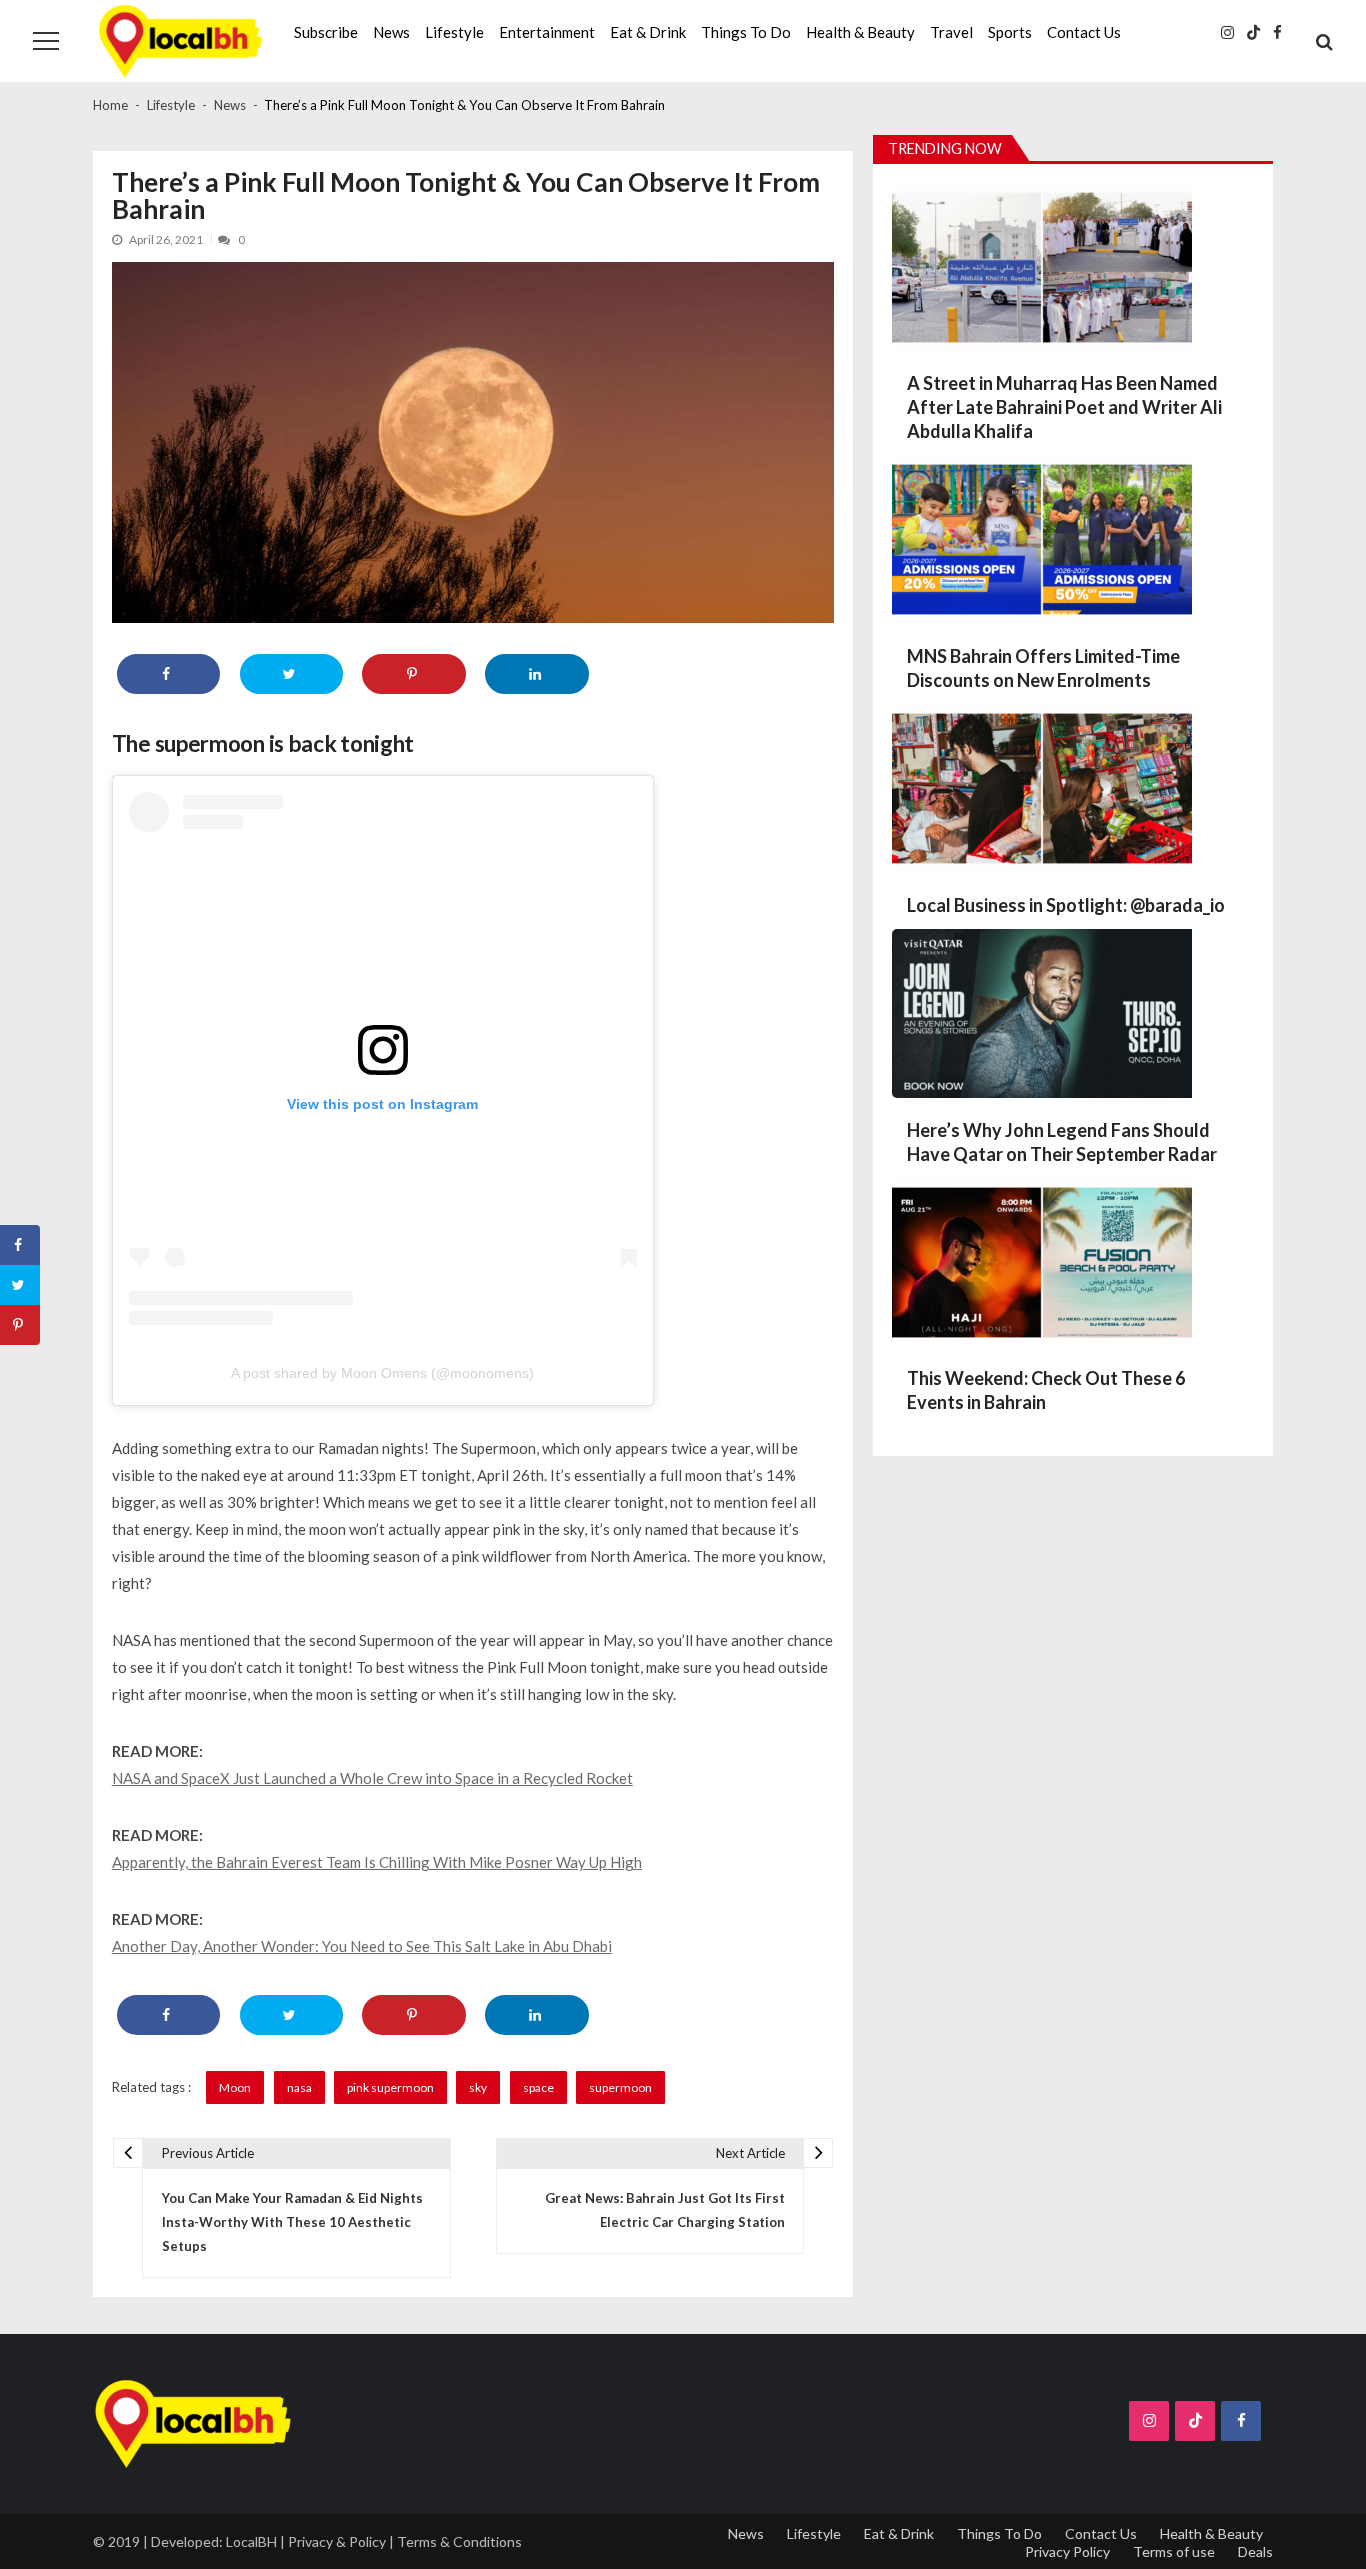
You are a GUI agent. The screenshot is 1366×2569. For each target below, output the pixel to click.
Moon (235, 2087)
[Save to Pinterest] (413, 674)
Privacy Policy (1067, 2551)
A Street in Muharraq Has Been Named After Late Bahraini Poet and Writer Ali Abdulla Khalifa (1064, 407)
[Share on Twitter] (291, 674)
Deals (1255, 2551)
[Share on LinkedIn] (536, 674)
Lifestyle (454, 32)
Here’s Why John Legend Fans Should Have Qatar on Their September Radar (1062, 1142)
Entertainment (547, 32)
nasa (299, 2087)
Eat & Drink (648, 32)
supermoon (620, 2087)
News (391, 32)
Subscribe (326, 32)
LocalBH (251, 2541)
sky (478, 2087)
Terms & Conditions (459, 2541)
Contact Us (1084, 32)
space (538, 2087)
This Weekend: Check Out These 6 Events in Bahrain (1046, 1390)
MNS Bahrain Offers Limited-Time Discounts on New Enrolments (1043, 668)
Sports (1010, 32)
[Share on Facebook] (168, 674)
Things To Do (746, 32)
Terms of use (1174, 2551)
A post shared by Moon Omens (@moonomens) (382, 1373)
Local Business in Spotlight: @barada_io (1066, 905)
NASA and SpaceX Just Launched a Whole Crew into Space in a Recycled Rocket (372, 1778)
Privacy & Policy (337, 2541)
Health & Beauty (860, 32)
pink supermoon (390, 2087)
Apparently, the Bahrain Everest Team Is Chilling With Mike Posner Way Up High (377, 1862)
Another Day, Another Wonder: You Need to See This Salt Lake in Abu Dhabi (362, 1946)
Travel (951, 32)
